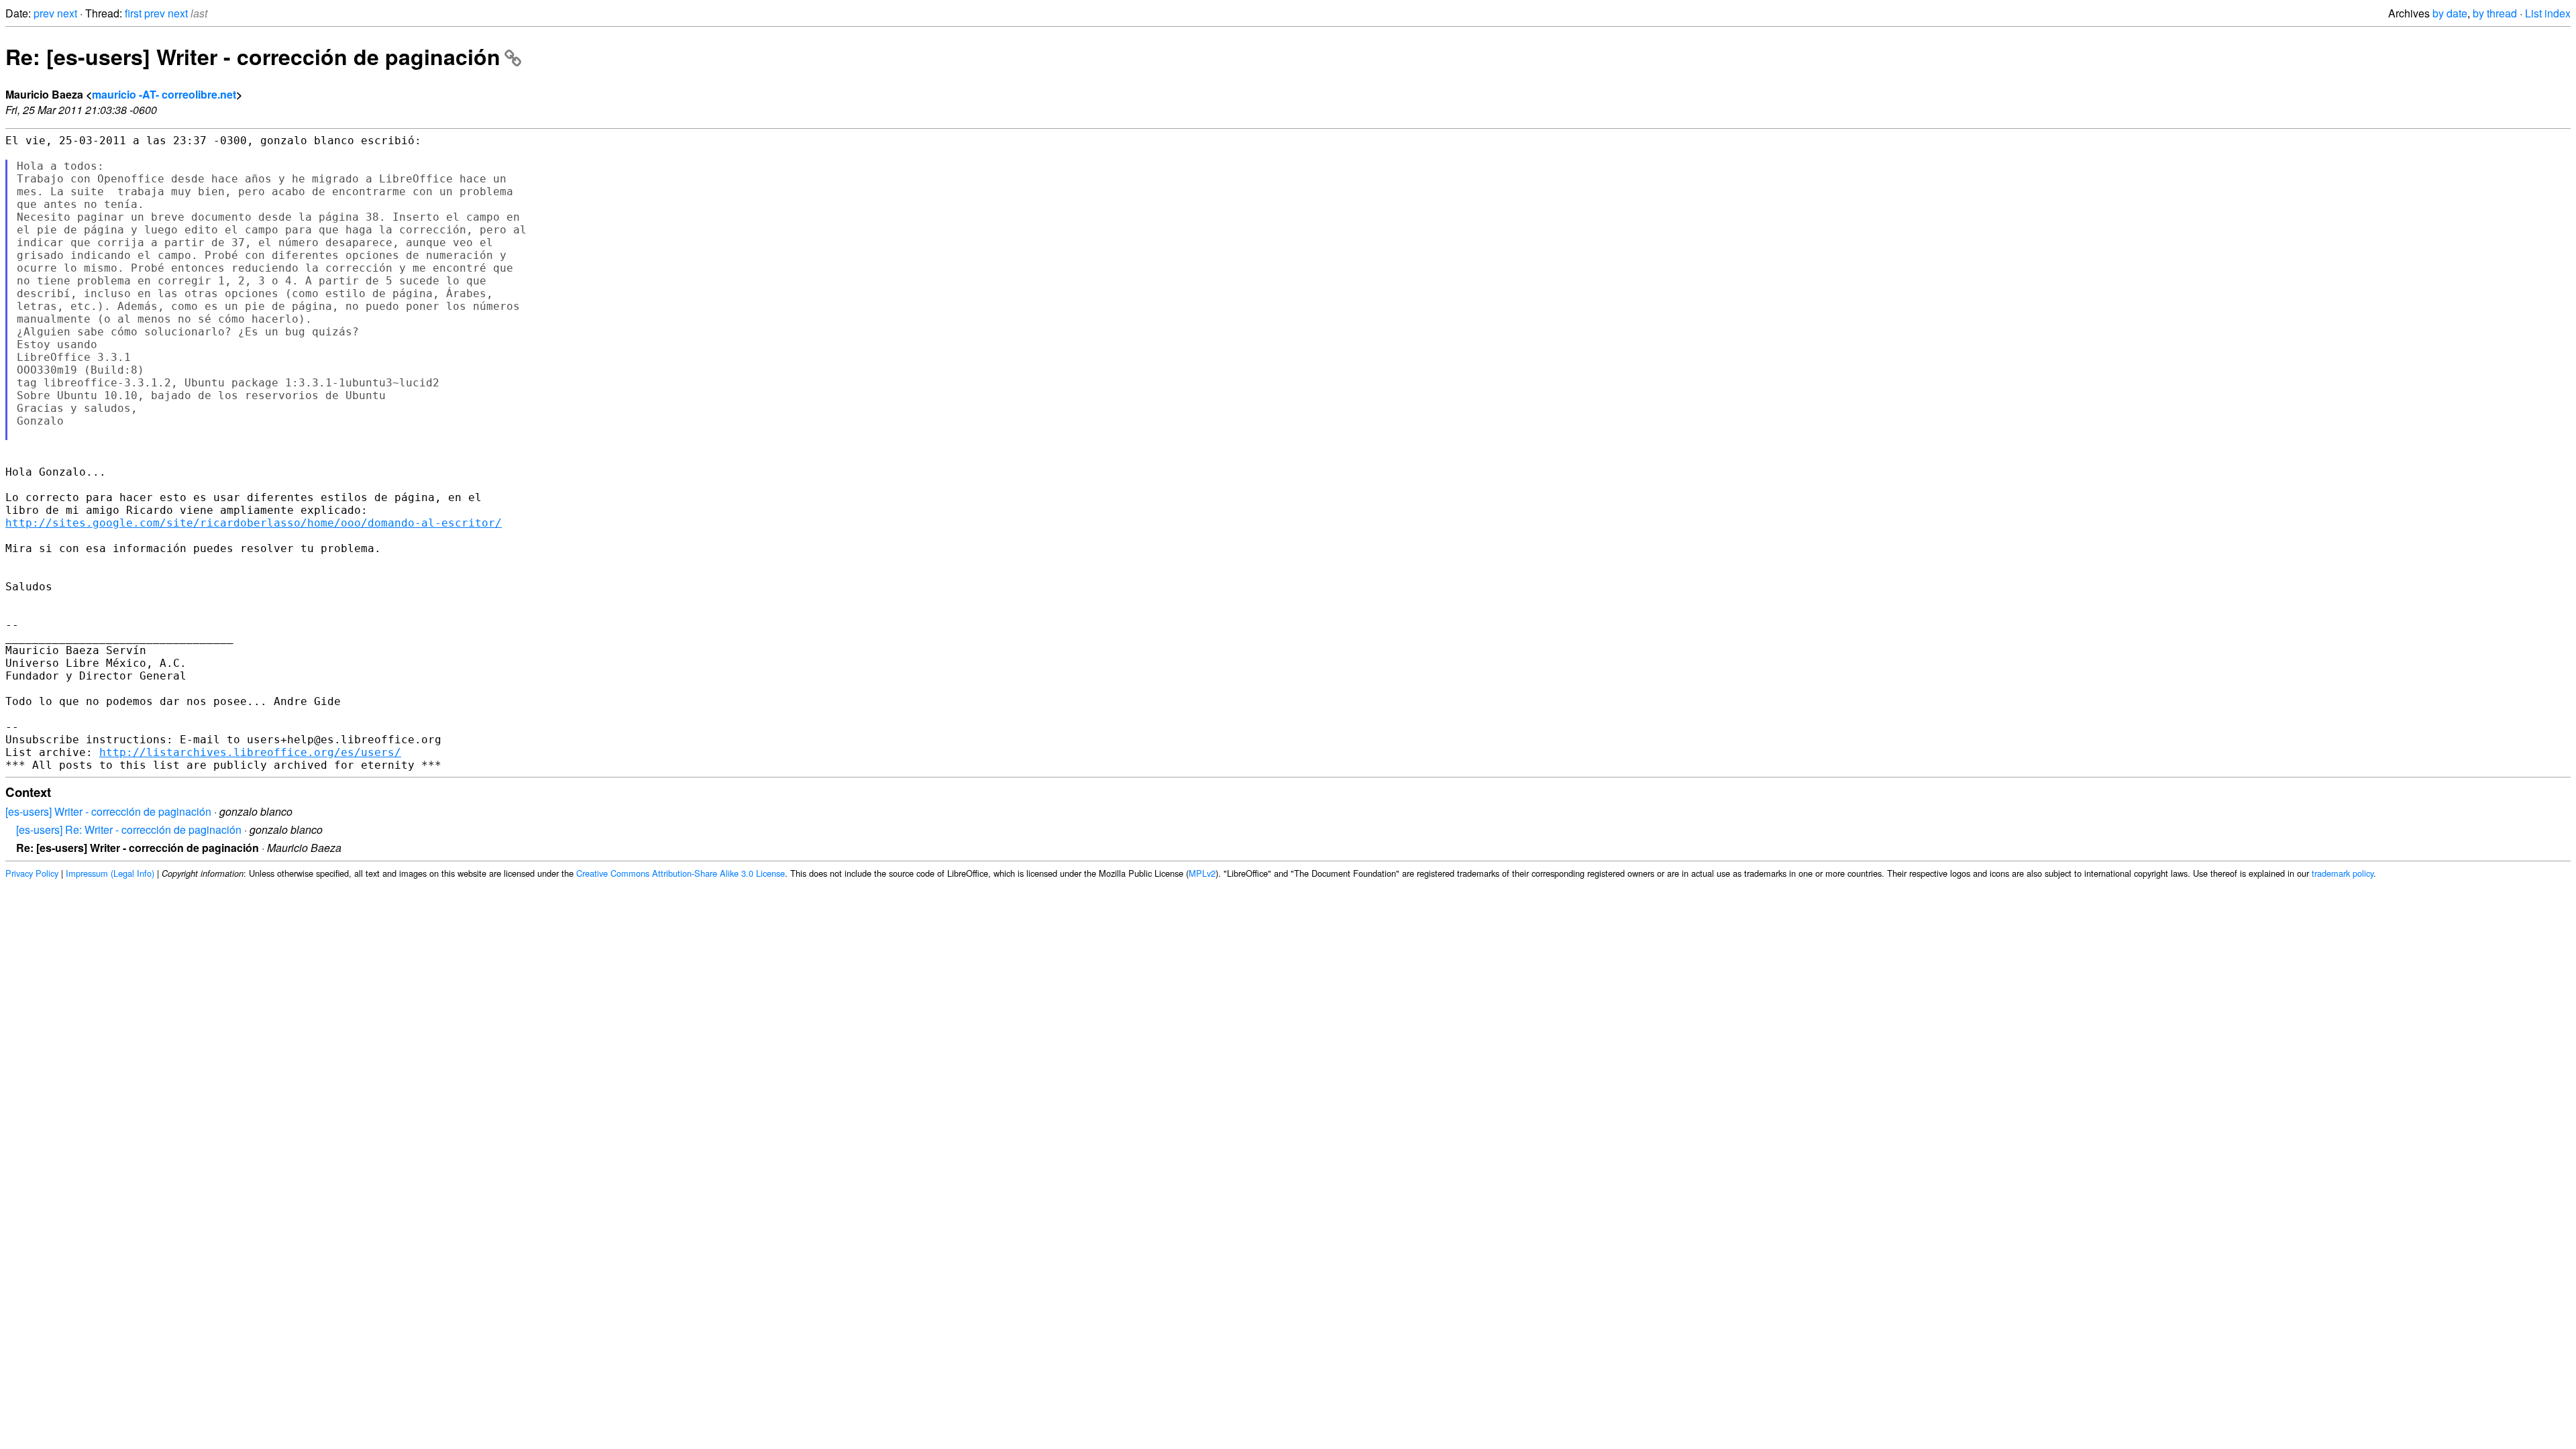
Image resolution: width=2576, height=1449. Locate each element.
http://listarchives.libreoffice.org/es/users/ (250, 752)
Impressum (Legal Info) (110, 873)
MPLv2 (1202, 873)
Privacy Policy (32, 873)
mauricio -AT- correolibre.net (164, 94)
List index (2548, 13)
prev (44, 13)
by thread (2495, 13)
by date (2450, 13)
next (67, 13)
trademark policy (2343, 873)
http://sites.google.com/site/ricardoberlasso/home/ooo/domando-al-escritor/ (254, 523)
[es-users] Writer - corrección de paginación (108, 811)
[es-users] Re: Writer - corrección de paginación (129, 829)
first (133, 13)
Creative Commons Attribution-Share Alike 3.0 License (681, 873)
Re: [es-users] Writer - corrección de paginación (253, 56)
